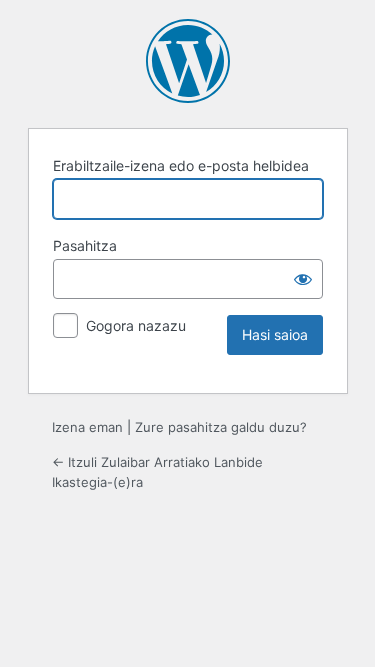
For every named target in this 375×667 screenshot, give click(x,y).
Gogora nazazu (136, 325)
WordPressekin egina (188, 61)
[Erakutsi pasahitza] (303, 279)
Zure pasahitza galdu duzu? (221, 427)
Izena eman (87, 427)
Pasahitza (85, 245)
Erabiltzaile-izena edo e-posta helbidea (181, 165)
